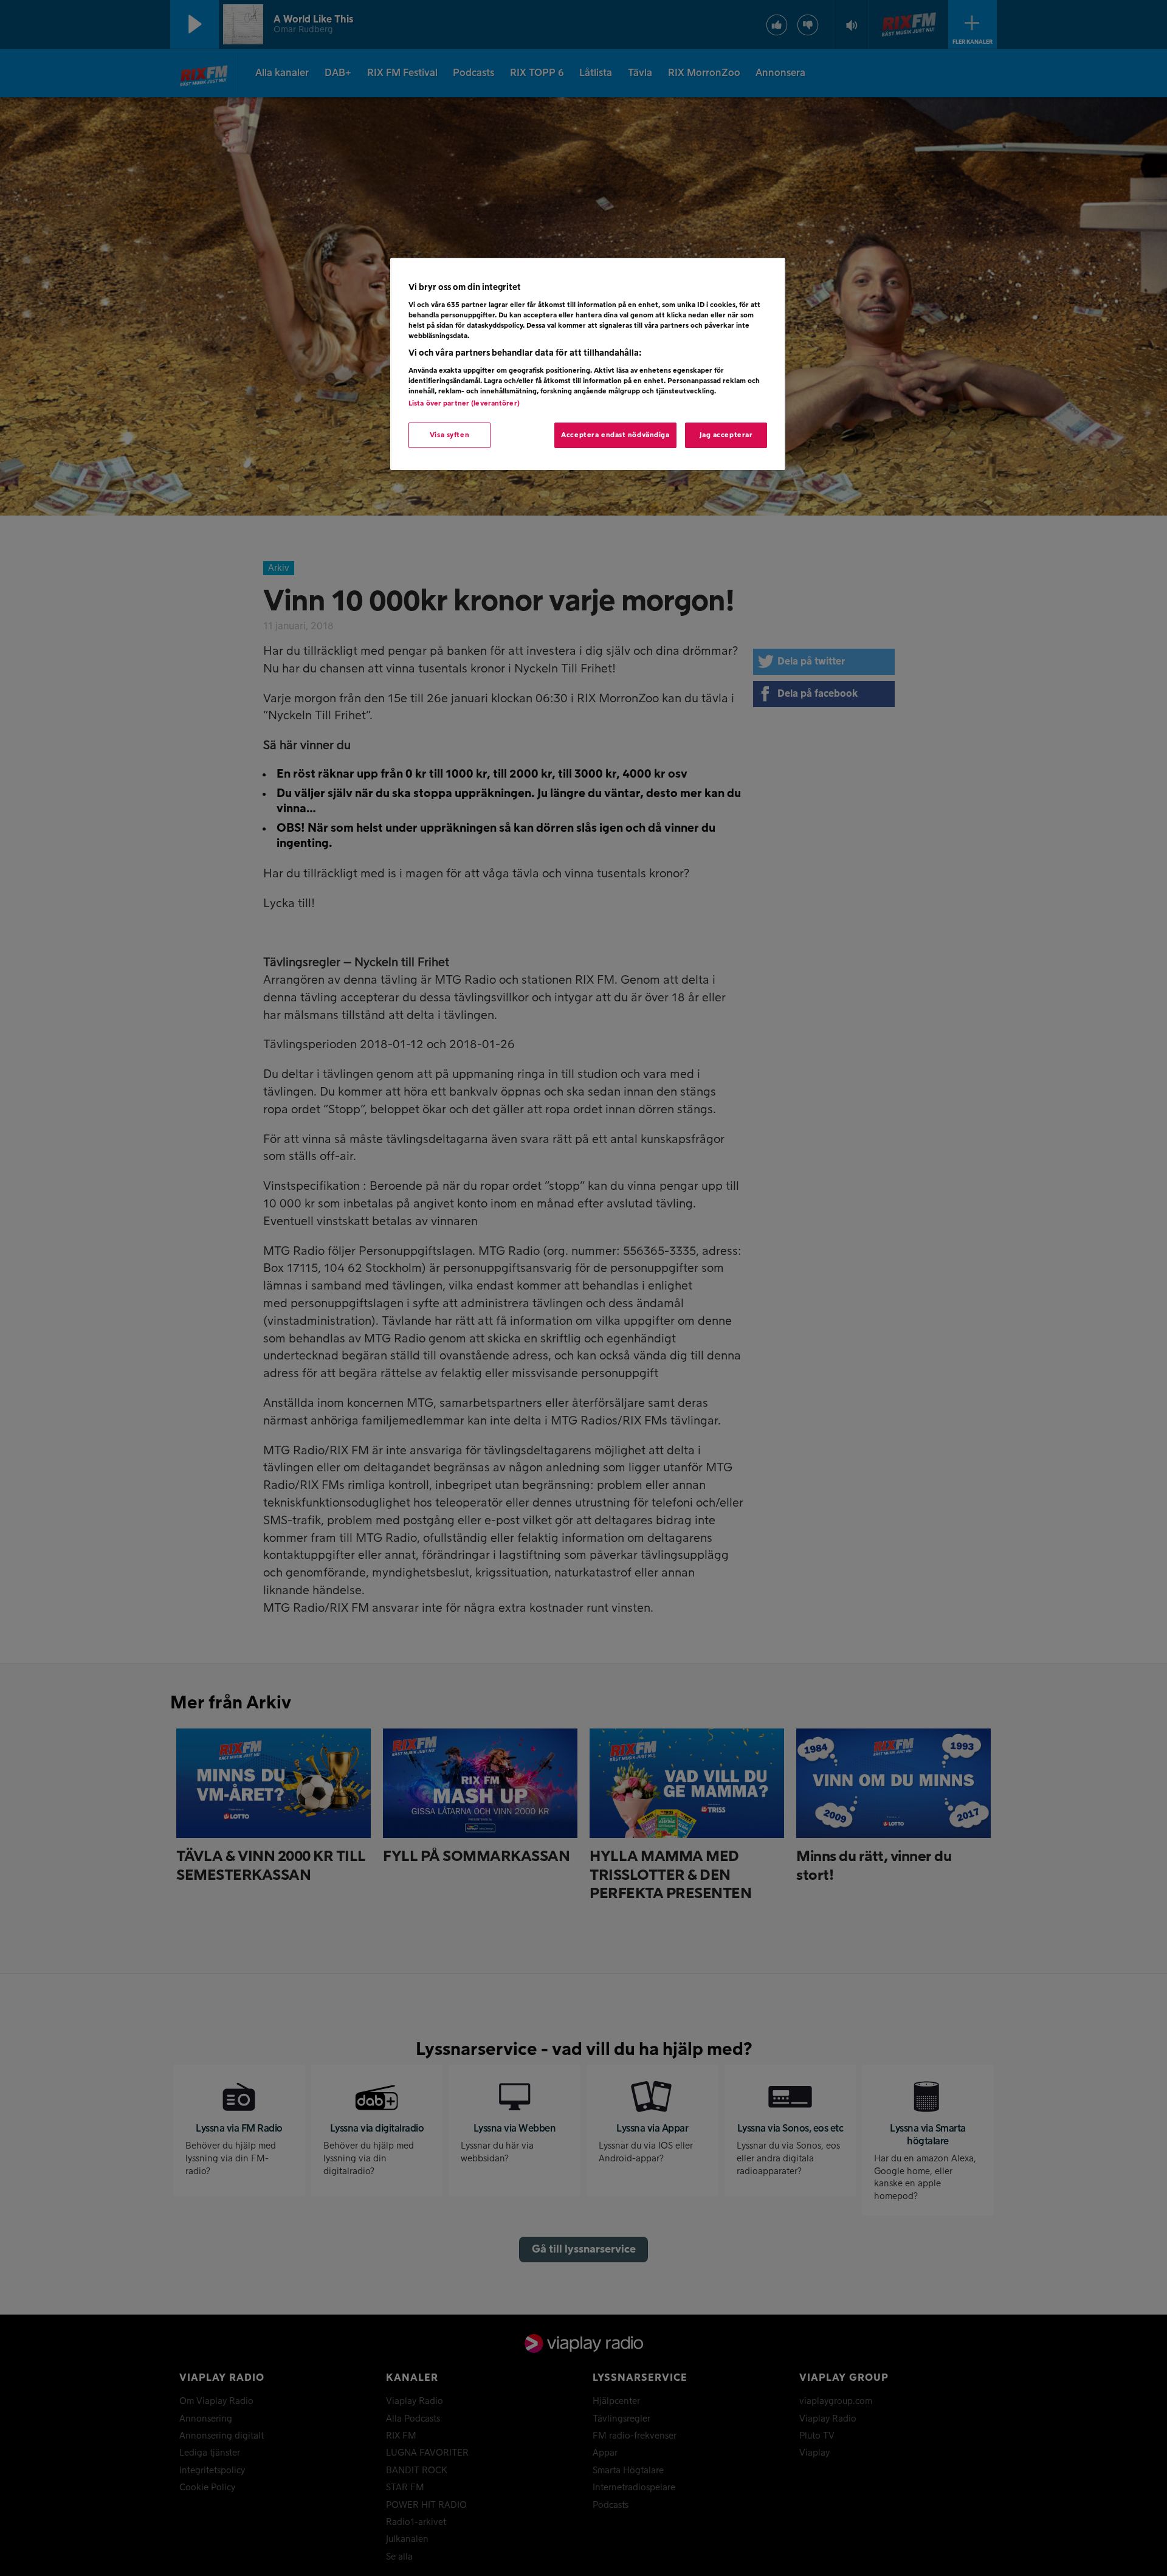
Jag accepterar (726, 435)
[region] (588, 364)
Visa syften (449, 435)
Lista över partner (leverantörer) (464, 403)
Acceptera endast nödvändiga (615, 435)
